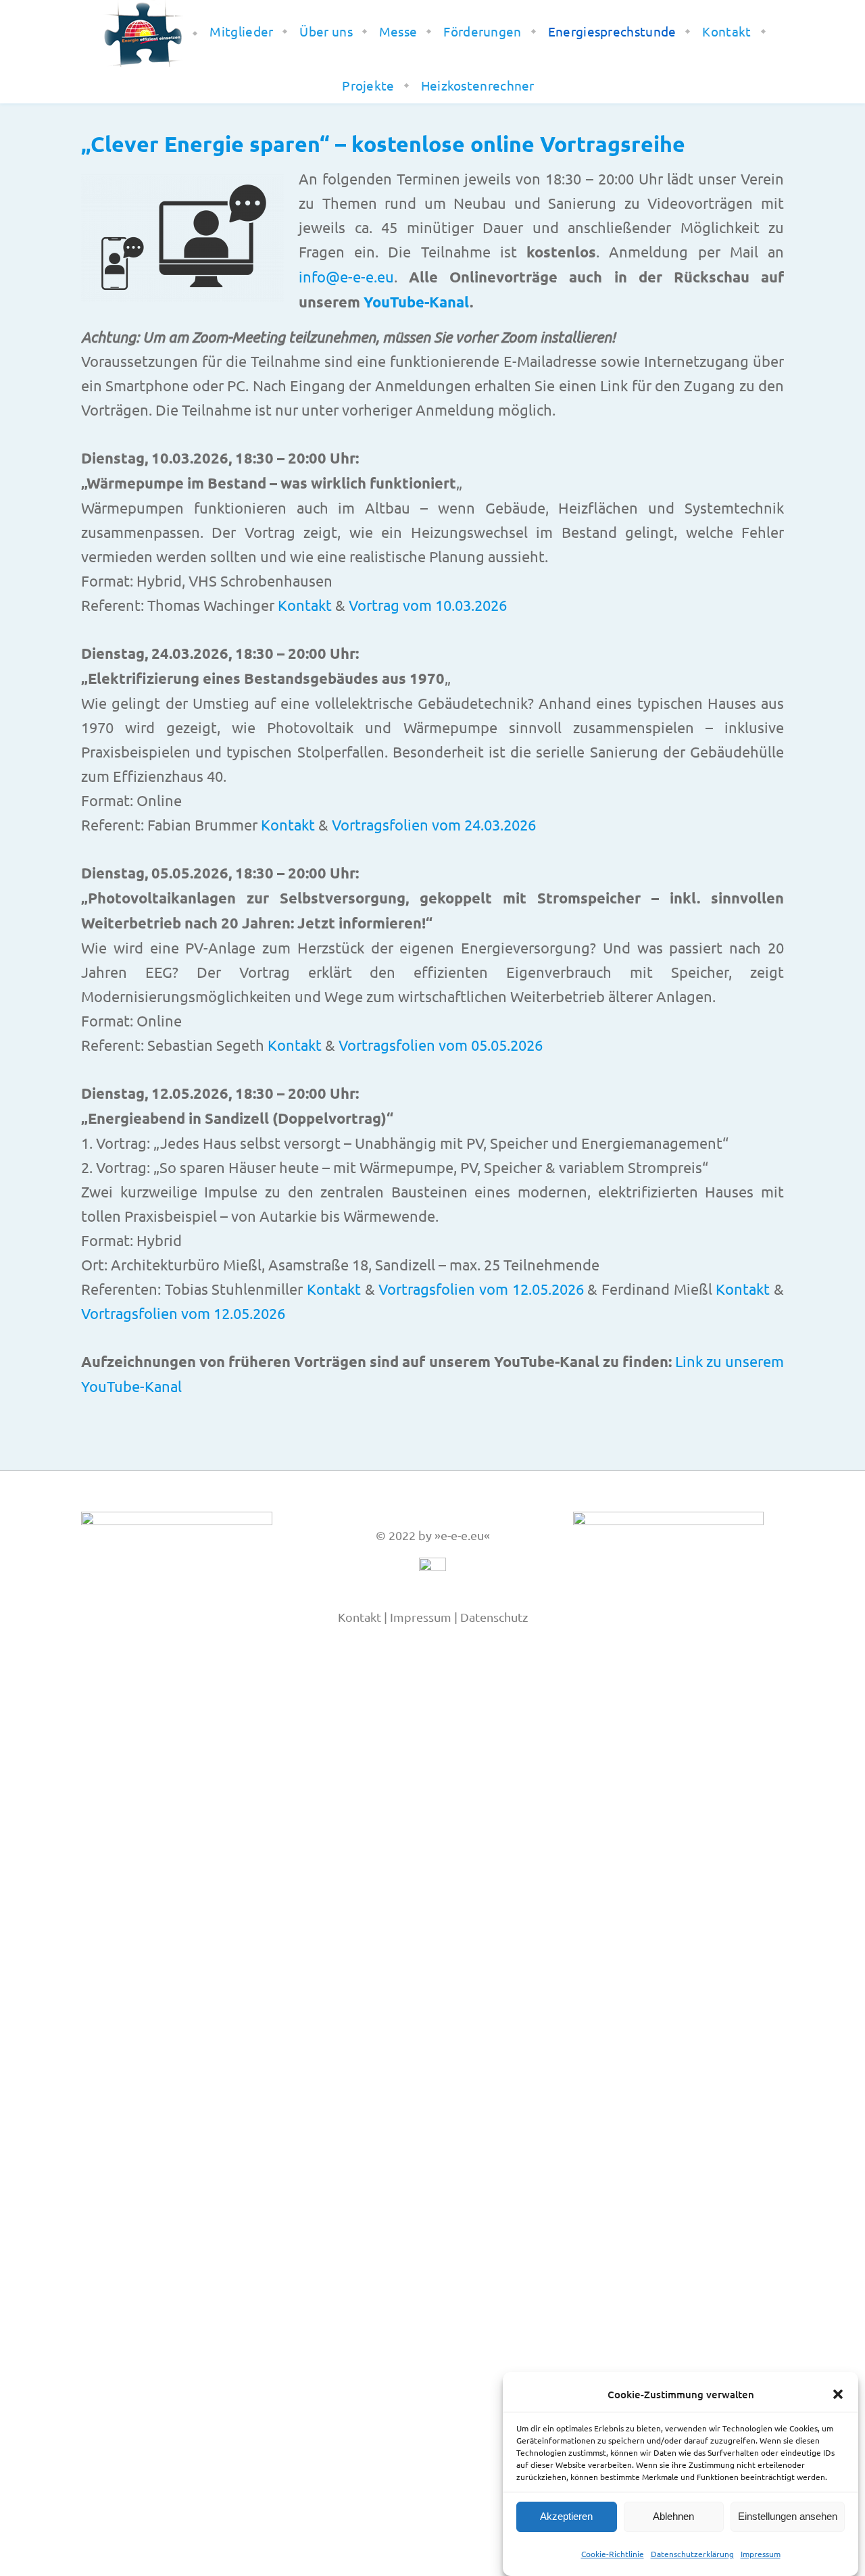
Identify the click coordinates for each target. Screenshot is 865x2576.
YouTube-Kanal (417, 302)
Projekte (368, 85)
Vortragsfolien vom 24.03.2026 (434, 824)
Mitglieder (241, 31)
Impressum (761, 2554)
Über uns (326, 31)
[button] (838, 2394)
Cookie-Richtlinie (613, 2554)
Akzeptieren (566, 2517)
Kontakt (726, 31)
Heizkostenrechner (478, 85)
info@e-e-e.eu (346, 276)
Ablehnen (673, 2517)
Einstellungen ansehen (788, 2517)
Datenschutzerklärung (692, 2554)
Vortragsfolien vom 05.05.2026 (441, 1045)
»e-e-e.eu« (462, 1535)
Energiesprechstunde (612, 31)
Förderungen (482, 31)
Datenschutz (494, 1617)
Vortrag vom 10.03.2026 (428, 605)
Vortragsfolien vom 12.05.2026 (481, 1289)
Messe (398, 31)
